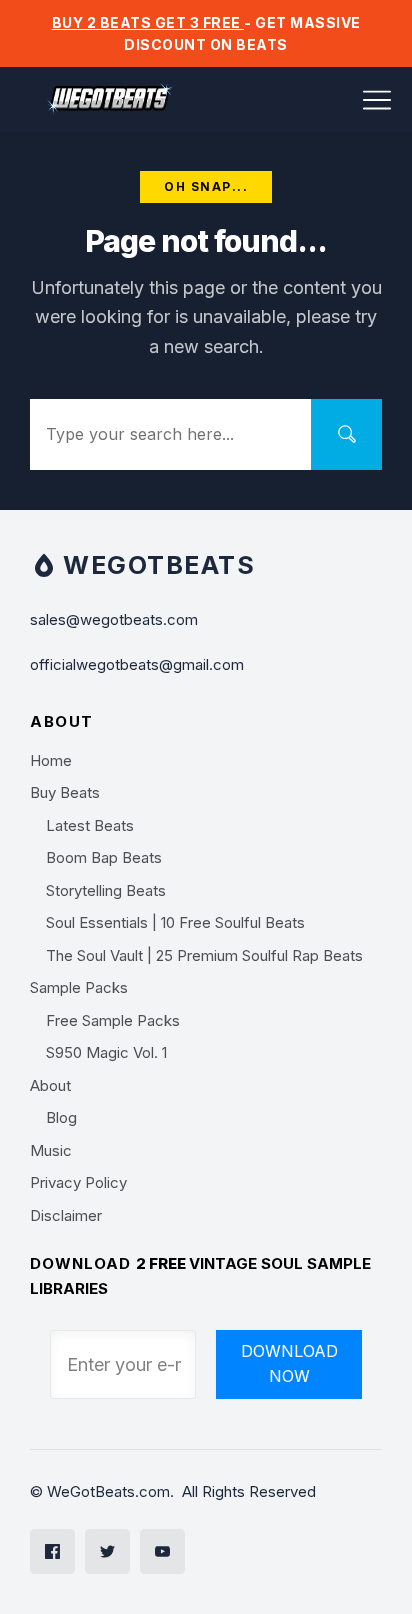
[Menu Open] (328, 100)
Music (51, 1150)
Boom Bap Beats (104, 857)
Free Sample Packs (113, 1020)
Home (51, 760)
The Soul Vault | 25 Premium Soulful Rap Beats (204, 955)
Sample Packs (79, 987)
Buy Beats (65, 792)
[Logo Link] (110, 99)
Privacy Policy (78, 1182)
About (50, 1085)
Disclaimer (66, 1215)
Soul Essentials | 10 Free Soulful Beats (175, 922)
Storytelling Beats (106, 890)
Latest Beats (90, 825)
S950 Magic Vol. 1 (106, 1052)
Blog (61, 1117)
